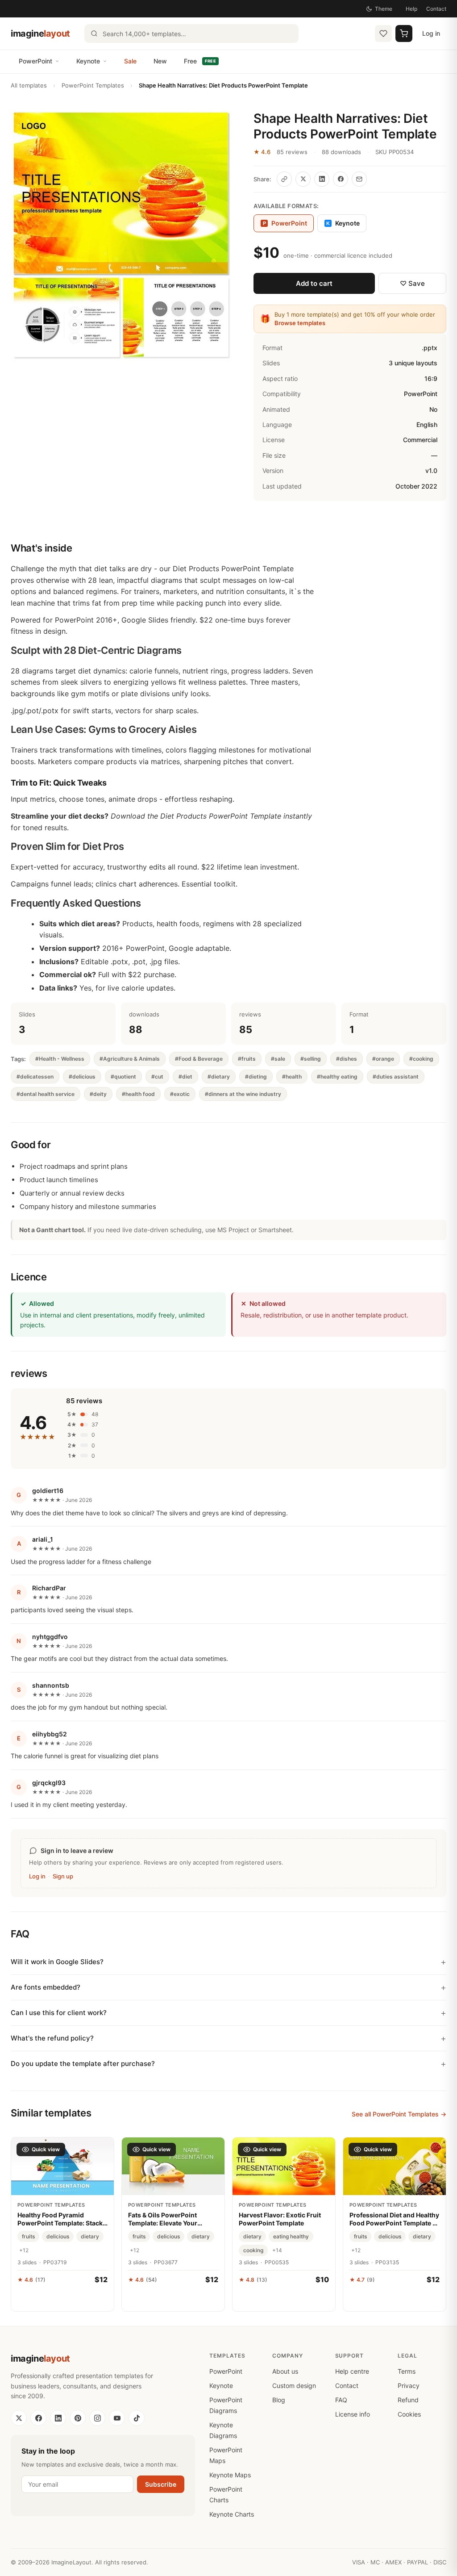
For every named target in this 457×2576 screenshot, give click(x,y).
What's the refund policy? (52, 2038)
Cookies (409, 2414)
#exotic (180, 1094)
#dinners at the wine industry (243, 1094)
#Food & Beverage (199, 1059)
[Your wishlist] (383, 33)
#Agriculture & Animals (130, 1059)
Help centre (352, 2371)
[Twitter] (19, 2418)
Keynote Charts (232, 2514)
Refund (408, 2400)
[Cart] (404, 33)
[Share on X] (303, 179)
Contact (436, 9)
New (160, 61)
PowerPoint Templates (93, 85)
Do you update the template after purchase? (83, 2064)
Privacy (409, 2386)
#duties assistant (396, 1077)
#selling (311, 1059)
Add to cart (314, 283)
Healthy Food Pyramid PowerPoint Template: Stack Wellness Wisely (60, 2219)
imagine (40, 33)
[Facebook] (38, 2418)
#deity (98, 1094)
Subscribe (161, 2484)
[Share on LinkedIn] (322, 179)
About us (285, 2371)
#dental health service (46, 1094)
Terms (407, 2371)
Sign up (63, 1876)
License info (353, 2414)
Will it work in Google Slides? (57, 1962)
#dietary (219, 1077)
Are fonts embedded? (46, 1987)
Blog (279, 2400)
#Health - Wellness (60, 1059)
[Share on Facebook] (341, 179)
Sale (130, 61)
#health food (138, 1094)
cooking (253, 2250)
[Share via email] (359, 179)
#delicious (82, 1077)
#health (292, 1077)
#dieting (256, 1077)
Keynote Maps (230, 2475)
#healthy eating (337, 1077)
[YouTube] (117, 2418)
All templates (29, 85)
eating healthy (291, 2236)
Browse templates (300, 323)
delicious (58, 2236)
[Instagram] (97, 2418)
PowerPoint (35, 61)
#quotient (123, 1077)
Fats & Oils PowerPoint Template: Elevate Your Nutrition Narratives (163, 2219)
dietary (90, 2236)
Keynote (88, 61)
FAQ (341, 2400)
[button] (121, 236)
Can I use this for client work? (59, 2013)
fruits (28, 2236)
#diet (185, 1077)
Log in (431, 33)
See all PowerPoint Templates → (399, 2114)
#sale (278, 1059)
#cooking (421, 1059)
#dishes (347, 1059)
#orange (383, 1059)
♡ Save (412, 283)
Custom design (294, 2386)
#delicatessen (35, 1077)
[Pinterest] (78, 2418)
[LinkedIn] (58, 2418)
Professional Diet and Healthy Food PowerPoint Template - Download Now (394, 2219)
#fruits (247, 1059)
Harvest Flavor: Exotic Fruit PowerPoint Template (280, 2219)
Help (411, 9)
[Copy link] (284, 179)
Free (200, 61)
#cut (157, 1077)
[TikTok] (137, 2418)
